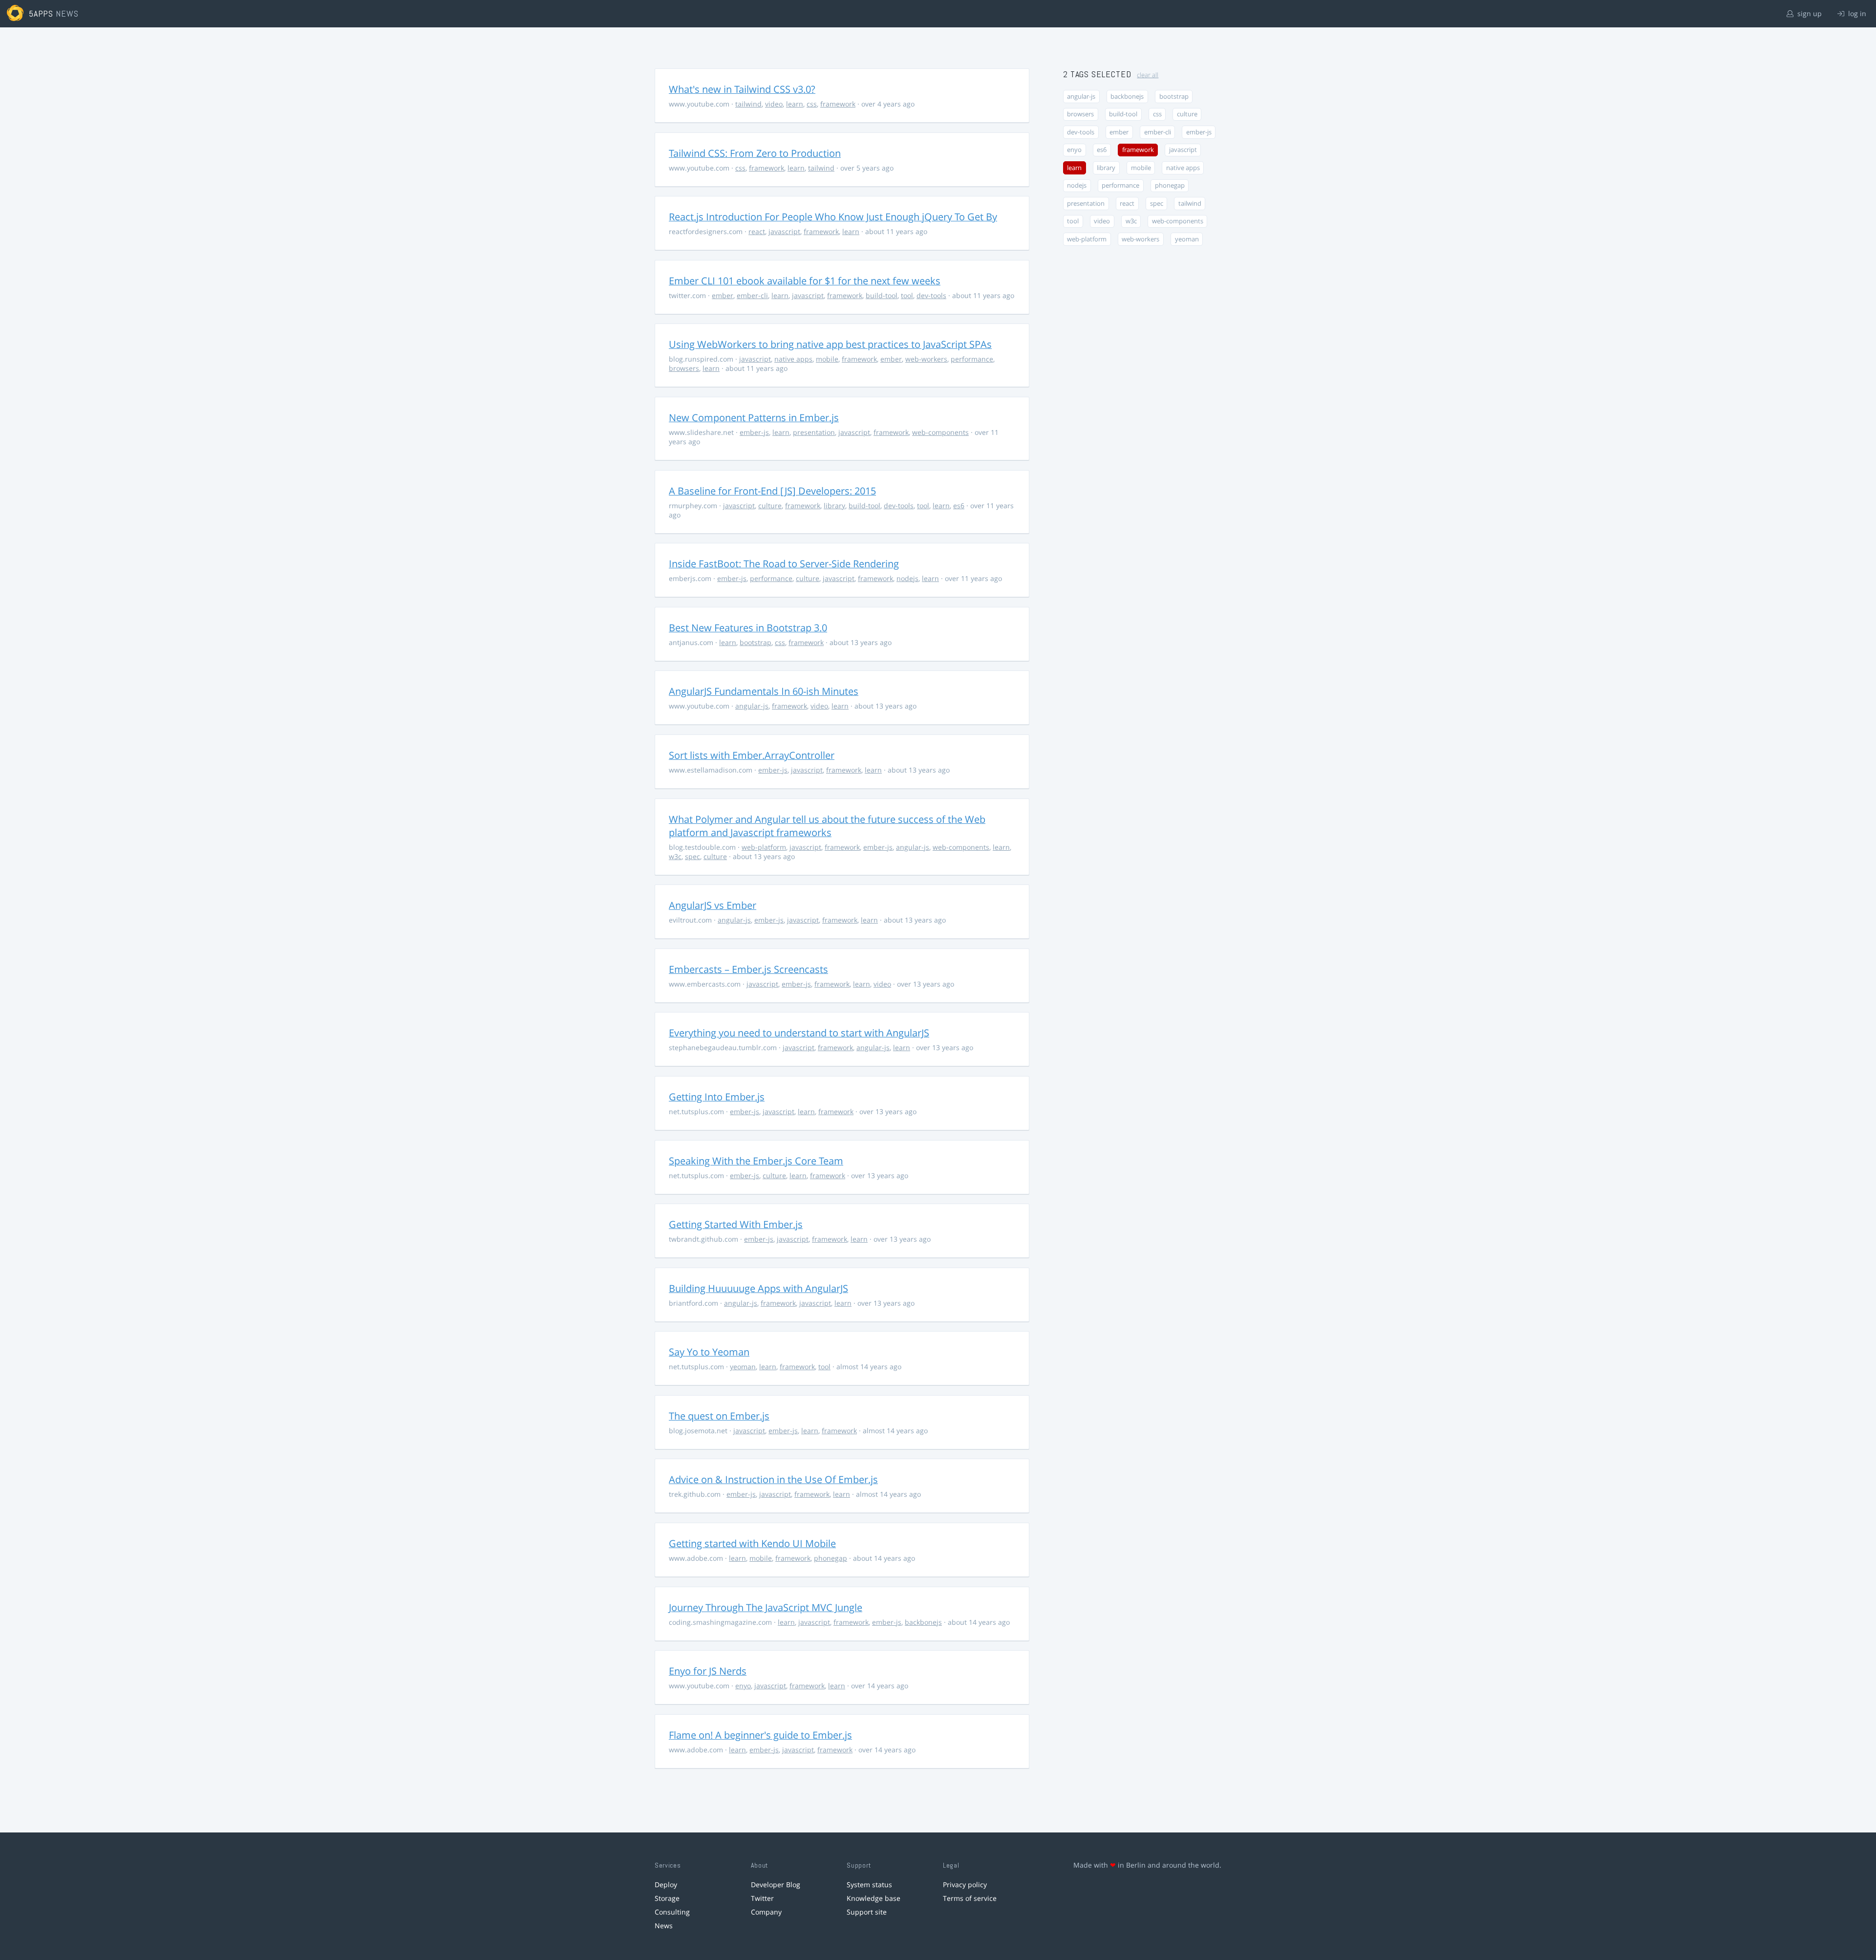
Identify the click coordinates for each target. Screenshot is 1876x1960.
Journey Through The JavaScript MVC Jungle (766, 1607)
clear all (1148, 75)
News (664, 1926)
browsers (684, 368)
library (834, 506)
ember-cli (752, 295)
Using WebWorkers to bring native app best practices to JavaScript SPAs (830, 344)
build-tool (882, 295)
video (774, 104)
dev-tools (931, 295)
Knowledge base (874, 1898)
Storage (667, 1898)
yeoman (743, 1367)
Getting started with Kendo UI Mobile (752, 1543)
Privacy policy (965, 1885)
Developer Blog (776, 1885)
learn (795, 104)
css (812, 104)
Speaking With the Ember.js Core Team (756, 1161)
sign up (1809, 13)
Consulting (672, 1912)
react (757, 231)
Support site (867, 1912)
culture (770, 506)
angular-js (752, 706)
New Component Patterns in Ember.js (754, 418)
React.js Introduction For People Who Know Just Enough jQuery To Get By (833, 217)
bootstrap (756, 642)
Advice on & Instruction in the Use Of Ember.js (773, 1479)
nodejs (907, 578)
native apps (793, 359)
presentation (814, 432)
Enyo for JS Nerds (708, 1671)
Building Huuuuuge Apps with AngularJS (758, 1288)
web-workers (926, 359)
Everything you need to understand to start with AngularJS (799, 1033)
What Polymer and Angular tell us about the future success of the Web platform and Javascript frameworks (827, 826)
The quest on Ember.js (719, 1416)
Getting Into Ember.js (717, 1097)
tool (907, 295)
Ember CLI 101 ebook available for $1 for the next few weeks (805, 281)
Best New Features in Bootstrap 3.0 (748, 628)
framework (838, 104)
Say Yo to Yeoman (709, 1352)
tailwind (748, 104)
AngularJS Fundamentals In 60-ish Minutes (764, 691)
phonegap (831, 1558)
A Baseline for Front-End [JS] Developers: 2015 (772, 491)
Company (766, 1912)
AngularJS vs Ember (713, 905)
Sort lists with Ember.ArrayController (752, 755)
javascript (784, 231)
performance (972, 359)
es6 (959, 506)
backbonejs (923, 1622)
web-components (940, 432)
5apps (41, 13)
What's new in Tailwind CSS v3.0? (742, 89)
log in (1856, 13)
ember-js (754, 432)
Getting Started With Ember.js (736, 1224)
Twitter (762, 1898)
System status (869, 1885)
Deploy (666, 1885)
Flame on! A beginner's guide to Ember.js (760, 1735)
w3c (675, 856)
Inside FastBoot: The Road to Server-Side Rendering (784, 564)
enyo (743, 1686)
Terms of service (970, 1898)
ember (723, 295)
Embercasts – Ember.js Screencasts (748, 969)
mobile (827, 359)
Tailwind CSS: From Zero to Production (755, 153)
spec (693, 856)
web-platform (764, 847)
